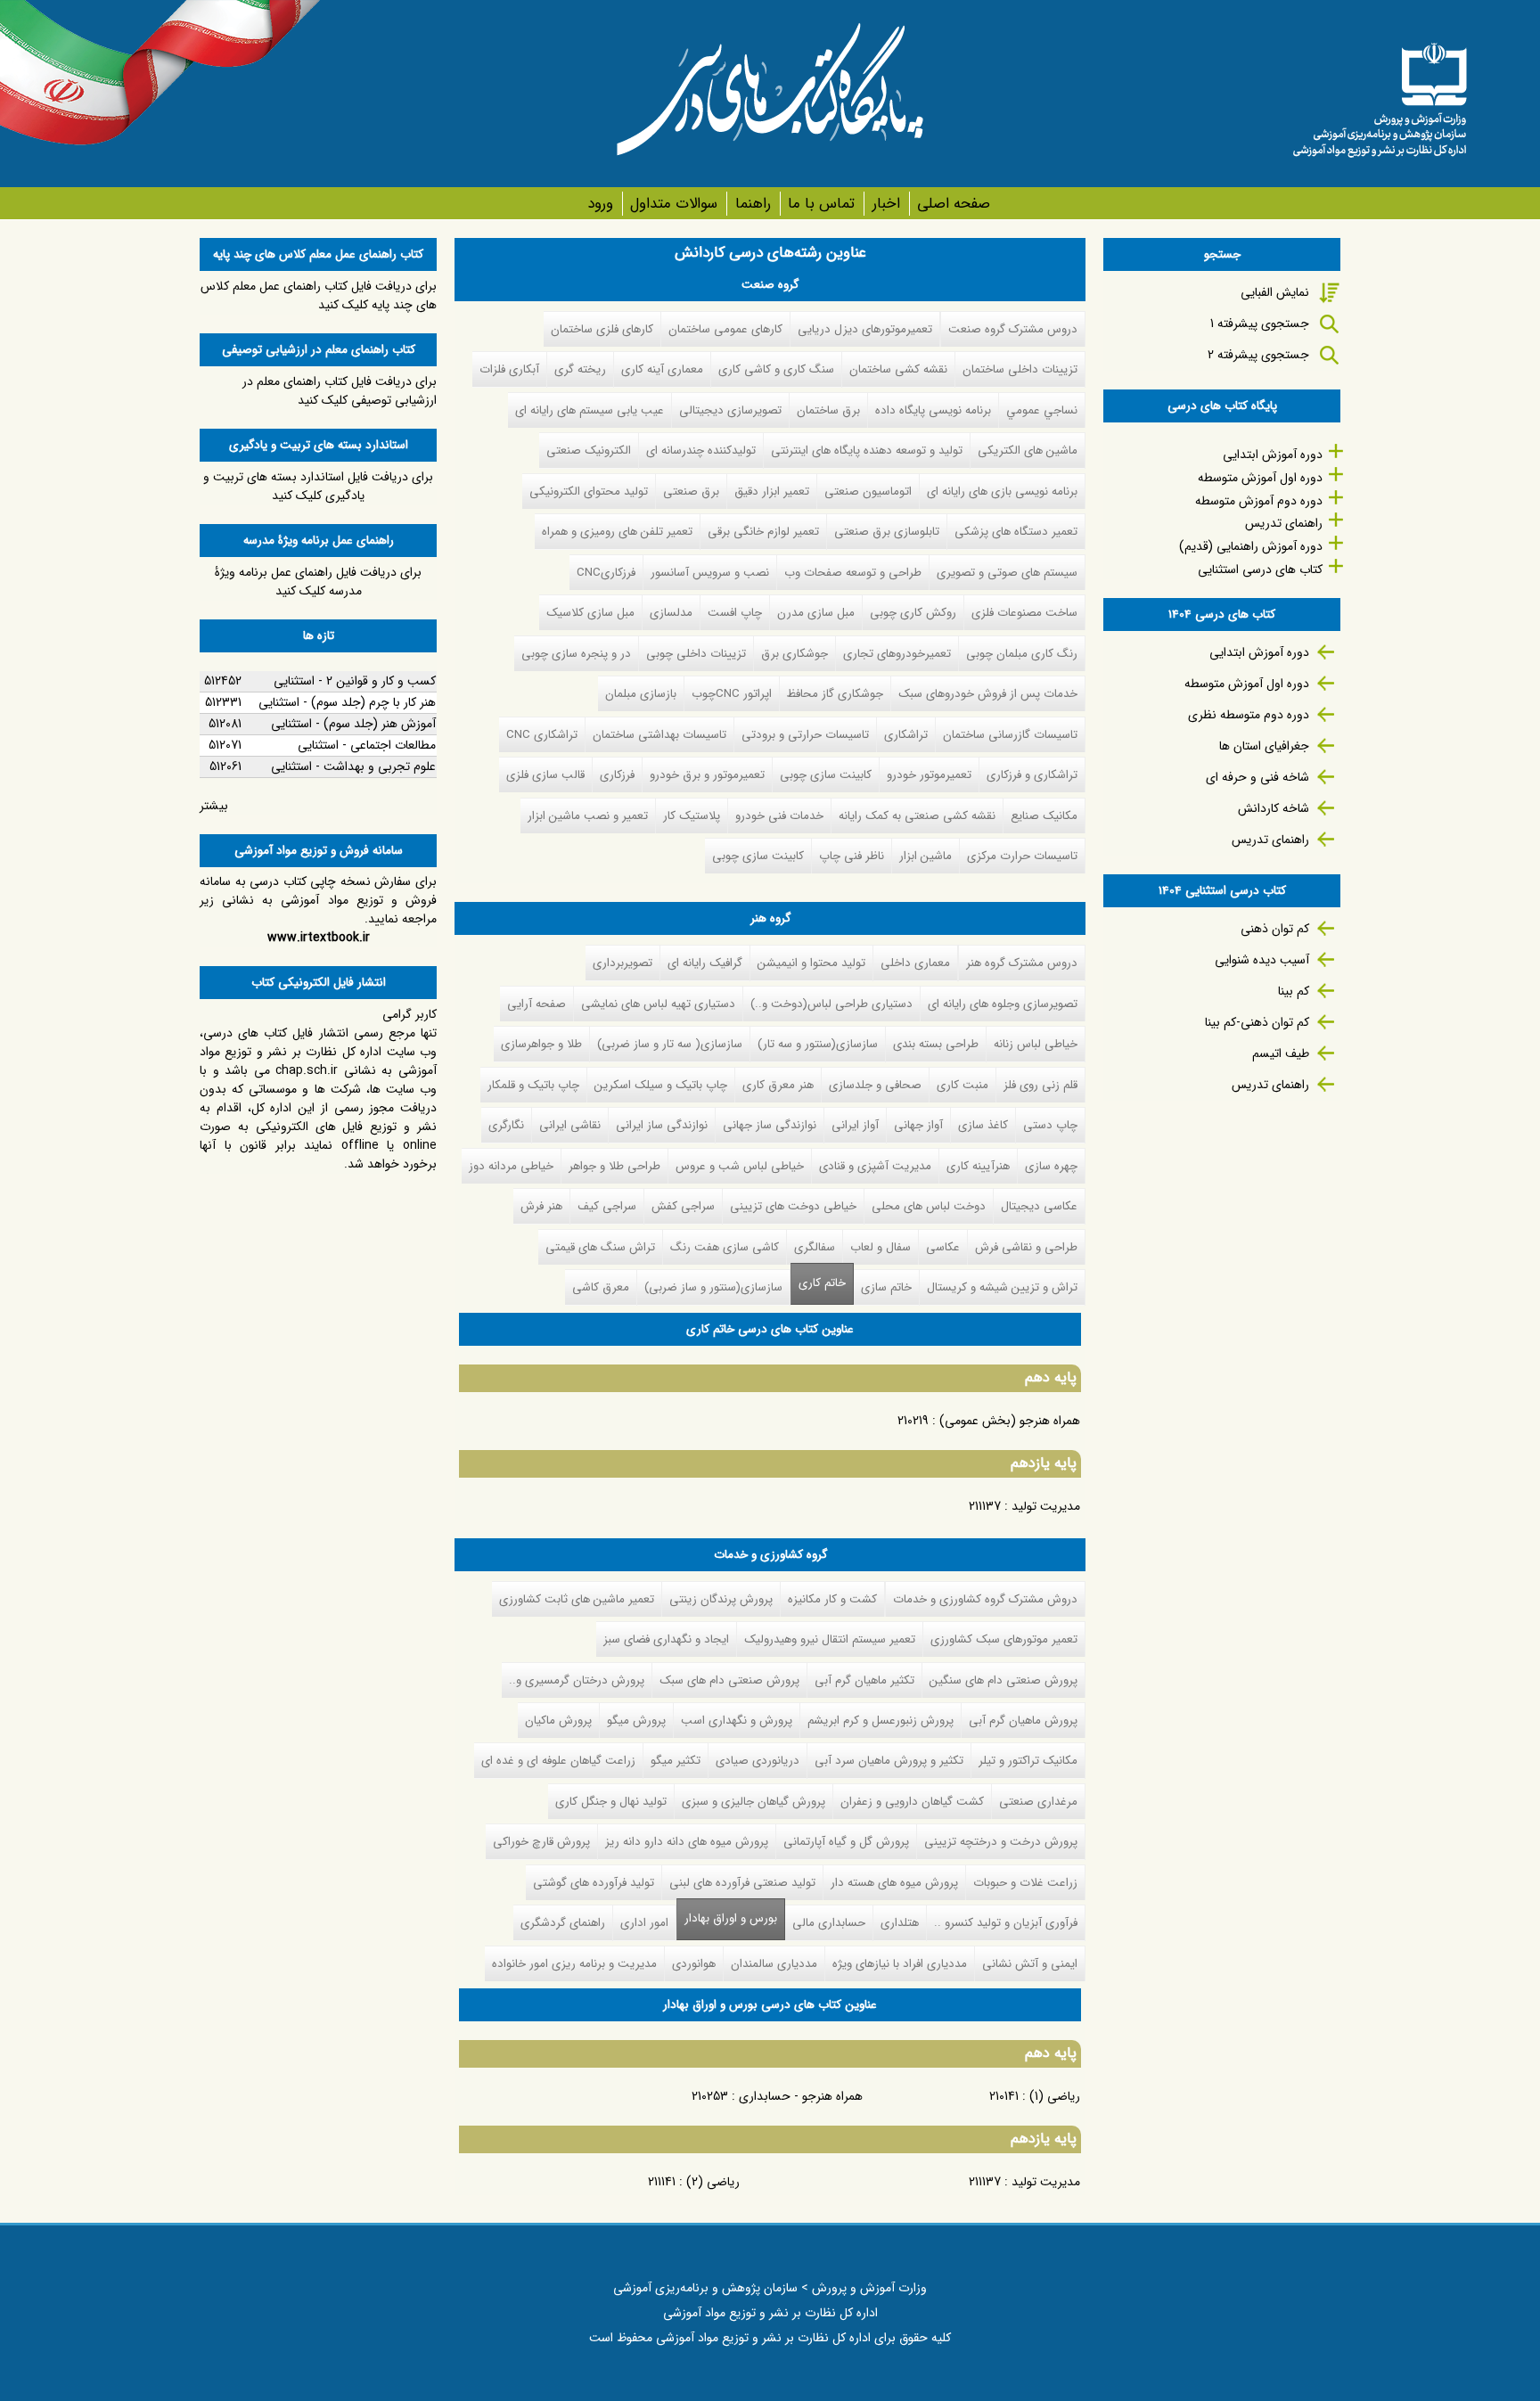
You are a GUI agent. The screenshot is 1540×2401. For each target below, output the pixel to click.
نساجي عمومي (1042, 410)
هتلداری (900, 1923)
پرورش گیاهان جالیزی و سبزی (754, 1802)
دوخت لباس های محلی (929, 1206)
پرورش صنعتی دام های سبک (729, 1680)
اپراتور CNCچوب (732, 694)
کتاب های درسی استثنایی (1260, 570)
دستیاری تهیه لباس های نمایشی (658, 1004)
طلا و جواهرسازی (541, 1044)
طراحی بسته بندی (936, 1044)
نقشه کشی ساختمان (898, 369)
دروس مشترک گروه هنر (1022, 963)
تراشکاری (906, 735)
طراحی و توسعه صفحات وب (853, 573)
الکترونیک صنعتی (589, 451)
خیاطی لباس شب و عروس (740, 1166)
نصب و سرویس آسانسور (710, 573)
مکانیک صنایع (1044, 816)
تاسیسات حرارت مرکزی (1022, 856)
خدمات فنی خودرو (779, 816)
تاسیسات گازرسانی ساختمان (1010, 735)
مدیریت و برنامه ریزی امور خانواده (574, 1964)
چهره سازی (1051, 1166)
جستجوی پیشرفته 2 (1258, 355)
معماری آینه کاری (662, 369)
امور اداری (644, 1923)
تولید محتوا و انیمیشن (811, 963)
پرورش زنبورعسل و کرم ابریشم (881, 1721)
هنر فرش (541, 1206)
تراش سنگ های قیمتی (600, 1247)
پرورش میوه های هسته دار (894, 1883)
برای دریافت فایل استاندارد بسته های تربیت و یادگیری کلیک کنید (318, 486)
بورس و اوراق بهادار (727, 1918)
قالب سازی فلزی (545, 775)
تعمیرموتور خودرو (929, 775)
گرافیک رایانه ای (705, 963)
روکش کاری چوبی (913, 613)
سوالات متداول (674, 204)
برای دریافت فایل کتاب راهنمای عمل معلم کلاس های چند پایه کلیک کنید (319, 295)
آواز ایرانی (855, 1125)
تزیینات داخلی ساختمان (1020, 369)
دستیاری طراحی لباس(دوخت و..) (831, 1004)
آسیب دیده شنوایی (1262, 960)
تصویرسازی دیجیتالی (730, 410)
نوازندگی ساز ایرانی (662, 1125)
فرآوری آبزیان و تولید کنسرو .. (1006, 1923)
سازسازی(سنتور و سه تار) (818, 1044)
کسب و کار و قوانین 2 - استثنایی (355, 681)
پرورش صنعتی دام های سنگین (1003, 1680)
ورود (600, 204)
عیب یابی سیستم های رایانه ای (590, 410)
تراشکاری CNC (542, 735)
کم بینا (1294, 991)
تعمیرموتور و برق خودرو (707, 775)
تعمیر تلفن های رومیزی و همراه (617, 532)
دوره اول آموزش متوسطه (1260, 478)
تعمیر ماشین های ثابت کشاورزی (577, 1599)
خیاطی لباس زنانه (1036, 1044)
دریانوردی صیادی (758, 1761)
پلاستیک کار (692, 816)
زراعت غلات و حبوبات (1025, 1883)
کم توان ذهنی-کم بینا (1257, 1022)
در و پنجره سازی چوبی (576, 654)
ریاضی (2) (713, 2182)
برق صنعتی (691, 492)
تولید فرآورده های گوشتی (594, 1883)
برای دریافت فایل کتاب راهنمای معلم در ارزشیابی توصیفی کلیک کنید (340, 391)
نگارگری (506, 1125)
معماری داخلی (915, 963)
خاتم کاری (822, 1283)
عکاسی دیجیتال (1039, 1206)
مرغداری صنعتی (1038, 1802)
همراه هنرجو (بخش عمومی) (1010, 1421)
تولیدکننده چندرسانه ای (701, 451)
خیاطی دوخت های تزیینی (793, 1206)
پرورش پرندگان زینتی (721, 1599)
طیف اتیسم (1281, 1053)
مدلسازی (671, 613)
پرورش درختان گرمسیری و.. (577, 1680)
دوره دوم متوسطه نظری (1249, 715)
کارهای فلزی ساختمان (602, 329)
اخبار (886, 204)
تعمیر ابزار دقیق (772, 492)
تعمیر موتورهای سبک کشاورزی (1004, 1639)
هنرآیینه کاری (978, 1166)
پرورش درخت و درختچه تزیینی (1001, 1842)
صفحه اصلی (954, 204)
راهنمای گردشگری (563, 1923)
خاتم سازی (886, 1287)
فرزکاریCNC (606, 573)
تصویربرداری (623, 963)
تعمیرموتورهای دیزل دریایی (865, 329)
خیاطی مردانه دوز (511, 1166)
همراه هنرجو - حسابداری (801, 2096)
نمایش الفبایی (1275, 292)
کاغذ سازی (983, 1125)
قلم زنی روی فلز (1040, 1085)
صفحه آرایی (537, 1004)
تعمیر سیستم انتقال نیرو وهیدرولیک (830, 1639)
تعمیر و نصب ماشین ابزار (588, 816)
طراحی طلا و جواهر (614, 1166)
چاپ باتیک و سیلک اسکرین (661, 1085)
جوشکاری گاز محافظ (835, 694)
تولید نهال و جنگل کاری (611, 1802)
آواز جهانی (918, 1125)
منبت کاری (962, 1085)
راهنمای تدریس (1284, 523)
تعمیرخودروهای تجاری (897, 654)
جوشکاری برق (795, 654)
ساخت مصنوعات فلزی (1024, 613)
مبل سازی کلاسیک (590, 613)
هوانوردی (694, 1964)
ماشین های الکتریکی (1028, 451)
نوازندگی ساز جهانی (770, 1125)
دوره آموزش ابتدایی (1273, 455)
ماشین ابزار (926, 856)
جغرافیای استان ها (1264, 746)
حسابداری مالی (829, 1923)
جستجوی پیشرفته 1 (1260, 324)
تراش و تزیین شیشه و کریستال (1002, 1287)
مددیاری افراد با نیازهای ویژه (900, 1964)
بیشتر (214, 806)
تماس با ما (821, 204)
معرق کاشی (601, 1287)
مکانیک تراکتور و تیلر (1028, 1761)
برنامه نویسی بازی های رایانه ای (1002, 492)
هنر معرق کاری (778, 1085)
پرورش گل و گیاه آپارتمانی (846, 1842)
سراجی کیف (607, 1206)
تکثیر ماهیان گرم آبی (864, 1680)
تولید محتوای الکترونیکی (589, 492)
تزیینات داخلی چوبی (696, 654)
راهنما (753, 204)
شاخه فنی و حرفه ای (1257, 777)
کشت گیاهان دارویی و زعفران (912, 1802)
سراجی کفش (683, 1206)
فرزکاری (617, 775)
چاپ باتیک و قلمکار (533, 1085)
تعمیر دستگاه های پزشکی (1016, 532)
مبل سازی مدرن (816, 613)
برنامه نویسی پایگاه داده (933, 410)
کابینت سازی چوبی (826, 775)
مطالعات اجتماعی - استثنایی (367, 745)
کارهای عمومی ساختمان (725, 329)
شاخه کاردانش (1274, 808)
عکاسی (943, 1247)
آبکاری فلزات (509, 369)
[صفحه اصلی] (1380, 94)
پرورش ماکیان (558, 1721)
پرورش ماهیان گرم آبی (1023, 1721)
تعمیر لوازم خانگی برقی (763, 532)
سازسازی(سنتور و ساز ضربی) (713, 1287)
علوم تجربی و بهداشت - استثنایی (353, 766)
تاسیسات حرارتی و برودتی (805, 735)
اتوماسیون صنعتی (868, 492)
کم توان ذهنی (1275, 929)
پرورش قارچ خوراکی (541, 1842)
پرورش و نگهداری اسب (737, 1721)
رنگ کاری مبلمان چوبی (1022, 654)
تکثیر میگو (676, 1761)
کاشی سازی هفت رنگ (725, 1247)
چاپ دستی (1050, 1125)
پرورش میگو (636, 1721)
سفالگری (815, 1247)
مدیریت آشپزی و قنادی (875, 1166)
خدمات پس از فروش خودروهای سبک (988, 694)
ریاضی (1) (1055, 2096)
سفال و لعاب (881, 1247)
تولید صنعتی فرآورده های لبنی (742, 1883)
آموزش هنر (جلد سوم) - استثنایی (353, 724)
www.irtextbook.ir (319, 938)
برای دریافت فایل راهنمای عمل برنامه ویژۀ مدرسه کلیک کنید (318, 582)
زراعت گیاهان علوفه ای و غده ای (558, 1761)
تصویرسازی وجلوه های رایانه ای (1003, 1004)
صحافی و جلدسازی (875, 1085)
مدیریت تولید (1046, 1506)
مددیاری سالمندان (774, 1964)
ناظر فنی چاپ (852, 856)
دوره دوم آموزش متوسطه (1259, 501)
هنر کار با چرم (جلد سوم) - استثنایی (347, 702)
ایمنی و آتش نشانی (1030, 1964)
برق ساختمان (828, 410)
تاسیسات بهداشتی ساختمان (659, 735)
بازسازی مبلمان (641, 694)
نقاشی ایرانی (570, 1125)
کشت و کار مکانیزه (832, 1599)
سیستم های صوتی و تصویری (1007, 573)
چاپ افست (735, 613)
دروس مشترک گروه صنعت (1013, 329)
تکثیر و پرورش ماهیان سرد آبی (889, 1761)
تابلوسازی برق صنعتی (887, 532)
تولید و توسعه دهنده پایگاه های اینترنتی (867, 451)
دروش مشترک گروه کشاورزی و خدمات (985, 1599)
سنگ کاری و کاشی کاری (776, 369)
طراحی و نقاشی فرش (1026, 1247)
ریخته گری (580, 369)
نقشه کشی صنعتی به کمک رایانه (917, 816)
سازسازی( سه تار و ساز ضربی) (670, 1044)
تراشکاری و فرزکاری (1032, 775)
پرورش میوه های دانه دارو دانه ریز (687, 1842)
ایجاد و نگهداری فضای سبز (666, 1639)
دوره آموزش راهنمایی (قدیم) (1251, 546)
